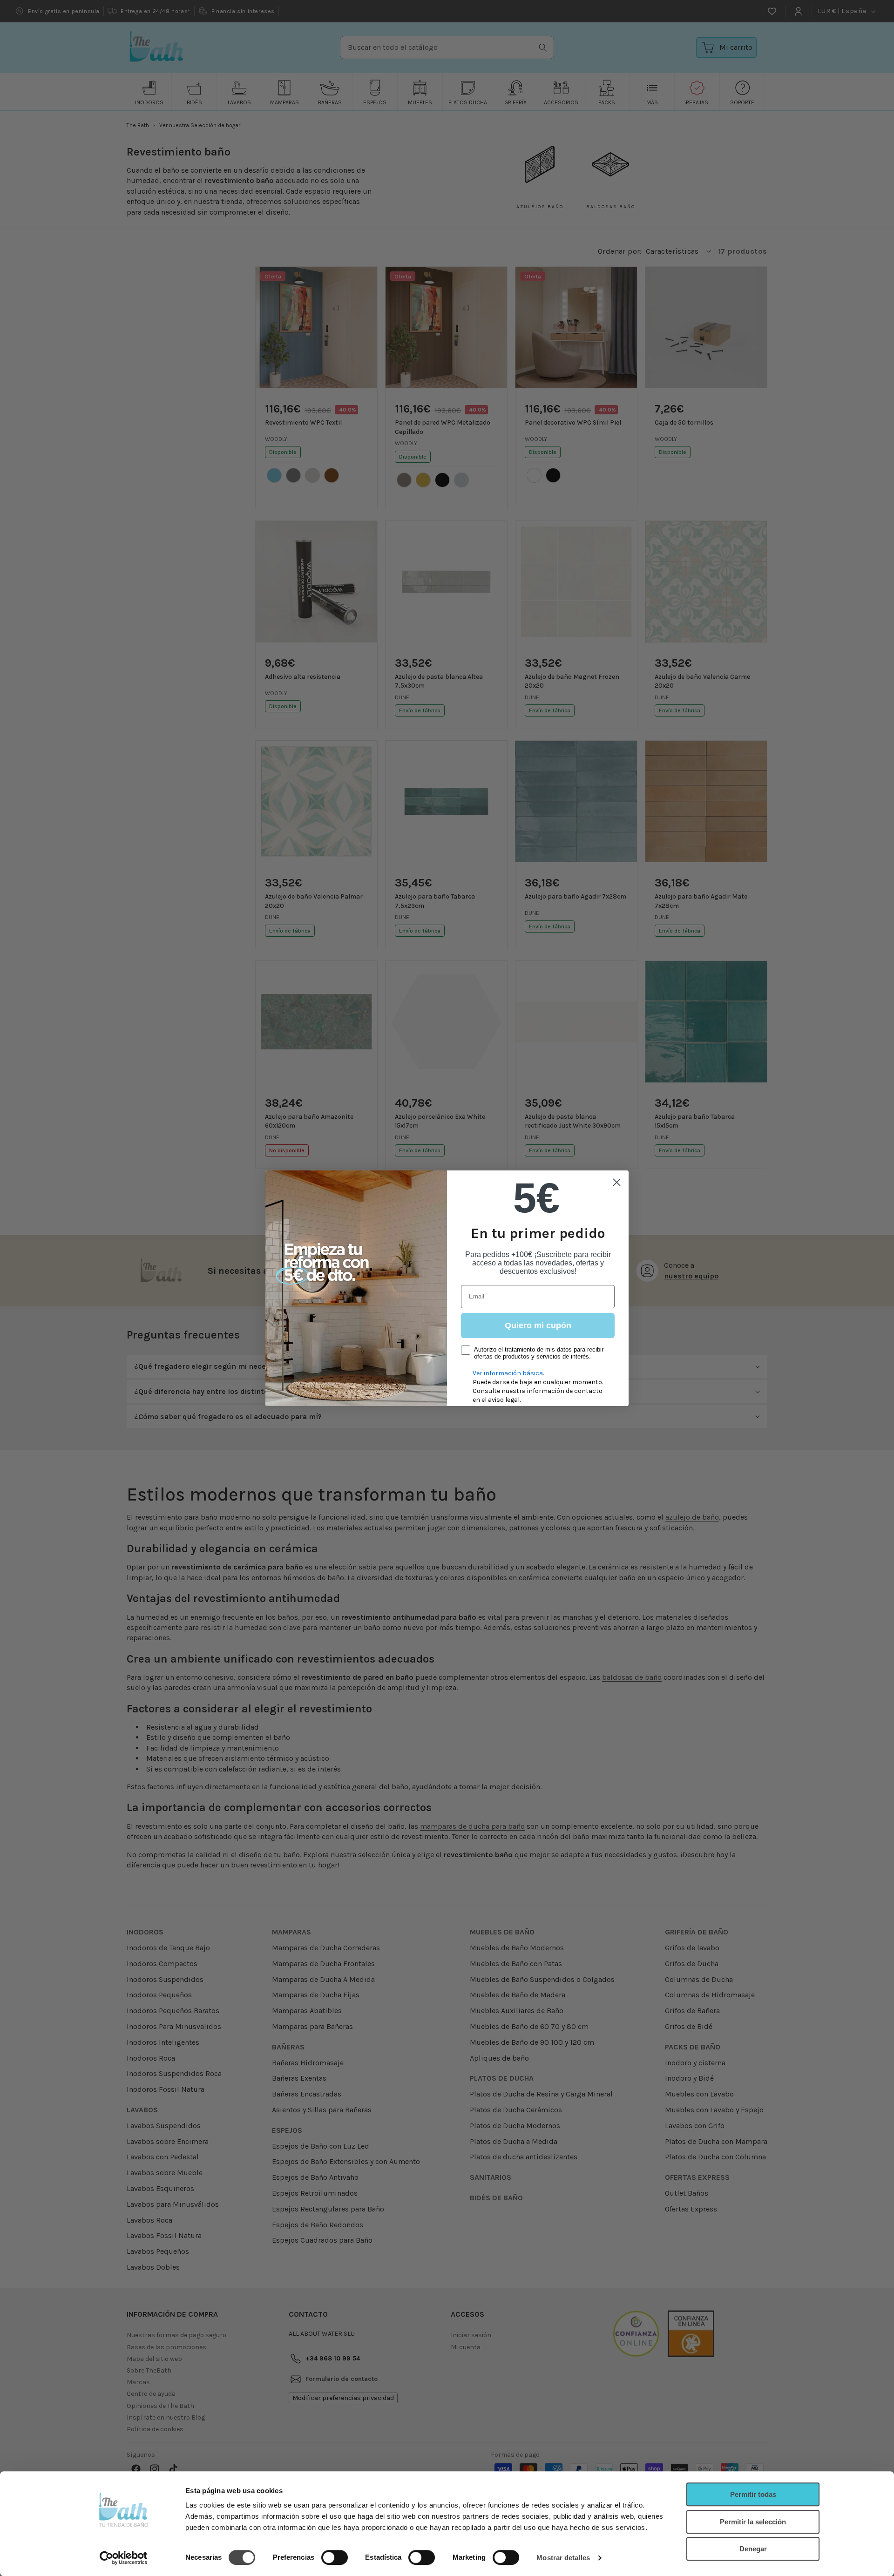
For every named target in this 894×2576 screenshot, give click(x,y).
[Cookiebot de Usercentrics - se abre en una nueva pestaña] (124, 2558)
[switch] (335, 2557)
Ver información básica (508, 1373)
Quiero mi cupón (538, 1325)
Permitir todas (753, 2494)
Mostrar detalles (563, 2558)
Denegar (753, 2549)
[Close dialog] (617, 1182)
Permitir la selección (753, 2522)
